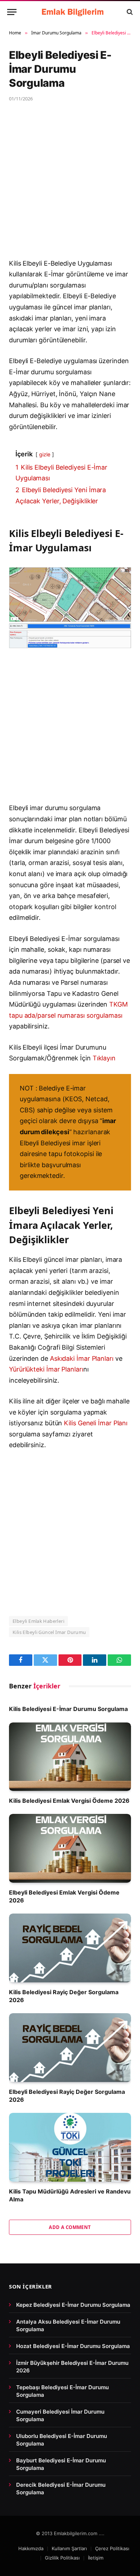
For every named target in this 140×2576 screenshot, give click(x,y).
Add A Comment (70, 2227)
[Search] (129, 12)
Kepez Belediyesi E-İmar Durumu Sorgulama (73, 2305)
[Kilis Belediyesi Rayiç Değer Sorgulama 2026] (70, 1948)
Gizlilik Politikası (62, 2558)
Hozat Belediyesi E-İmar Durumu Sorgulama (73, 2346)
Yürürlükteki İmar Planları (46, 1369)
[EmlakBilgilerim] (74, 12)
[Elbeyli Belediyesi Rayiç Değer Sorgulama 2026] (70, 2047)
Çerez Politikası (112, 2548)
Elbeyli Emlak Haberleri (38, 1621)
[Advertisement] (70, 185)
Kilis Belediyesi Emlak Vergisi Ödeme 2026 (69, 1801)
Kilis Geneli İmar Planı (96, 1423)
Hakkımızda (31, 2548)
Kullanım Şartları (69, 2548)
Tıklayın (104, 1058)
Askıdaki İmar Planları (82, 1358)
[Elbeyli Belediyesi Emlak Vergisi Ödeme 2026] (70, 1848)
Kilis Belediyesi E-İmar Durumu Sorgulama (68, 1709)
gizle (45, 454)
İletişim (96, 2558)
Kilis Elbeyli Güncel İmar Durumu (49, 1632)
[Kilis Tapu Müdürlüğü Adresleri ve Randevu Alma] (70, 2147)
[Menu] (12, 12)
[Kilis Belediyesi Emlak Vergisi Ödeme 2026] (70, 1757)
